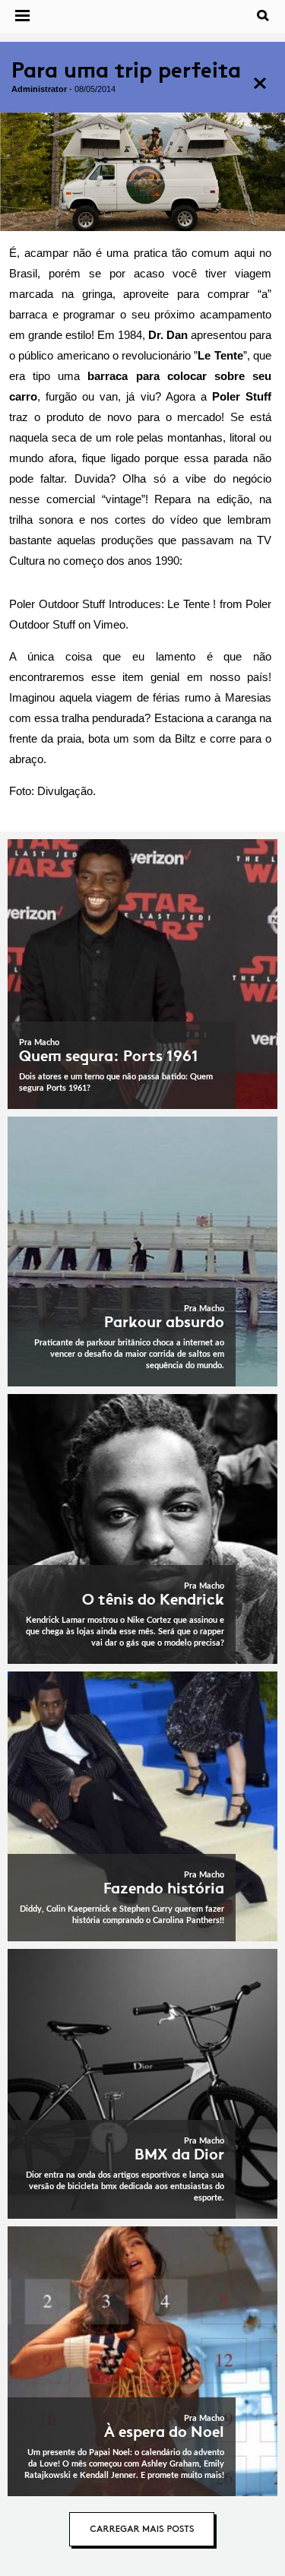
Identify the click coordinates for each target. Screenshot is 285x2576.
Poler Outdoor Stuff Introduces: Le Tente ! (112, 604)
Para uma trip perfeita (126, 70)
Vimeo (109, 624)
